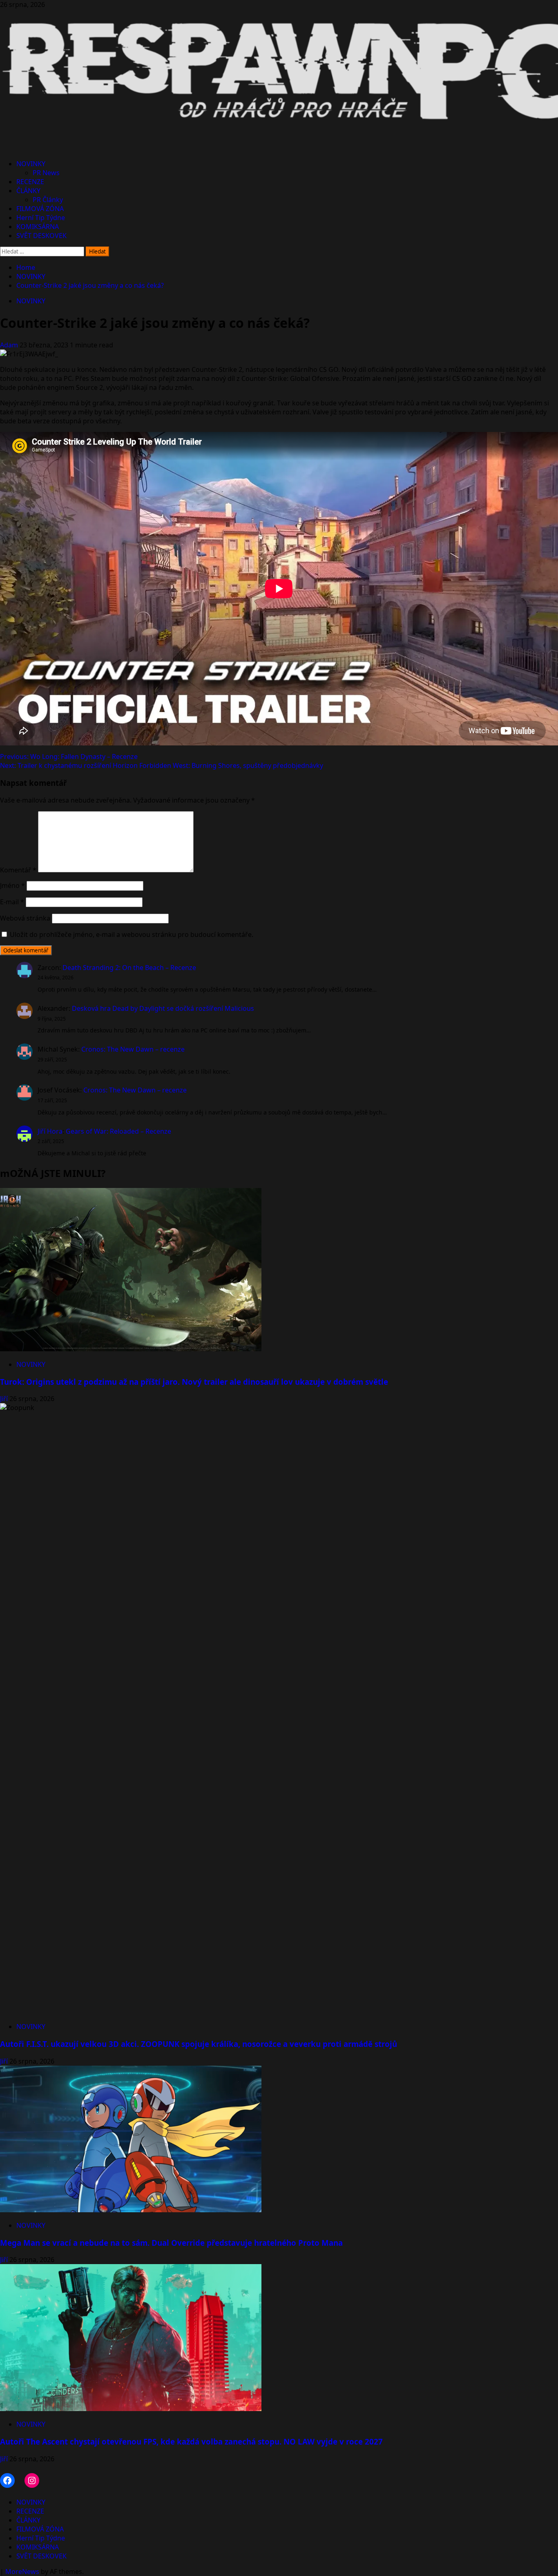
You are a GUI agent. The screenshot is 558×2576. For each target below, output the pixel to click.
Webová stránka (25, 918)
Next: (162, 765)
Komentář (18, 870)
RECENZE (30, 182)
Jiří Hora (50, 1131)
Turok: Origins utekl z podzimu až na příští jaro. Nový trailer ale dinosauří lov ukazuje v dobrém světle (194, 1382)
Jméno (12, 885)
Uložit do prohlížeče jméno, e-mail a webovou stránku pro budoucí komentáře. (132, 934)
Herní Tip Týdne (41, 218)
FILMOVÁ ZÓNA (40, 209)
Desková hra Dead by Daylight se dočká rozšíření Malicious (163, 1008)
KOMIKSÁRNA (38, 227)
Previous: (69, 756)
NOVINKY (31, 164)
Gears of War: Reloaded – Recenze (118, 1131)
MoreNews (22, 2572)
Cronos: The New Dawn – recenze (133, 1049)
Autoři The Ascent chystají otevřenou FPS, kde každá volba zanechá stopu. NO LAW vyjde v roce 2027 (191, 2441)
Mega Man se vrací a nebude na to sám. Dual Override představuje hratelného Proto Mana (171, 2243)
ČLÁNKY (28, 191)
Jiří (5, 1399)
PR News (46, 173)
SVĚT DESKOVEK (41, 236)
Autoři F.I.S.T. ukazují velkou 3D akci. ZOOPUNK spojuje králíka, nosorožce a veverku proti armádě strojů (199, 2044)
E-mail (12, 902)
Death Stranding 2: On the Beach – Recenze (129, 968)
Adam (10, 345)
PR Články (48, 200)
